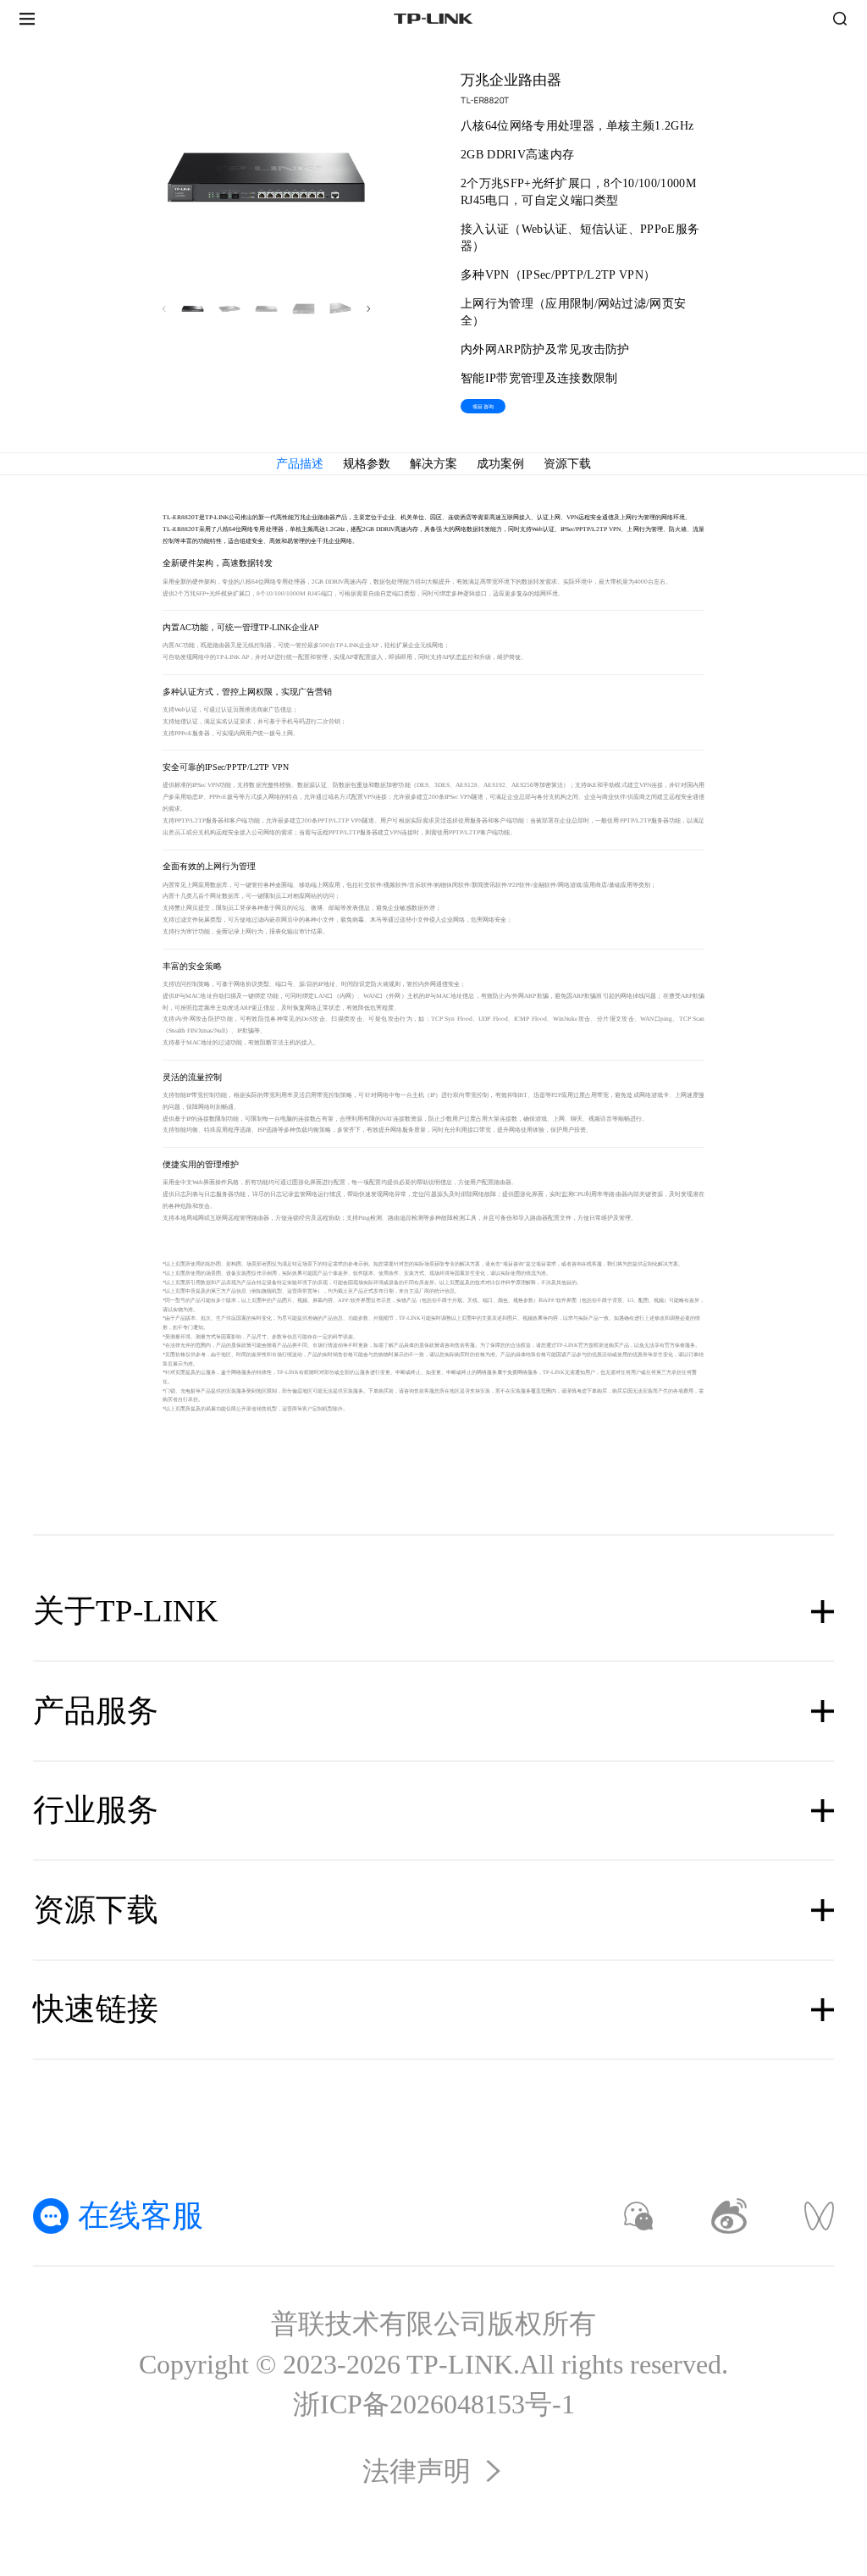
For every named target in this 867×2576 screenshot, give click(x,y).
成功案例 (500, 464)
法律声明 (417, 2471)
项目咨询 (483, 406)
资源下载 (567, 464)
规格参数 (367, 464)
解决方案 (433, 464)
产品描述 (300, 464)
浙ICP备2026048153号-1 (434, 2404)
